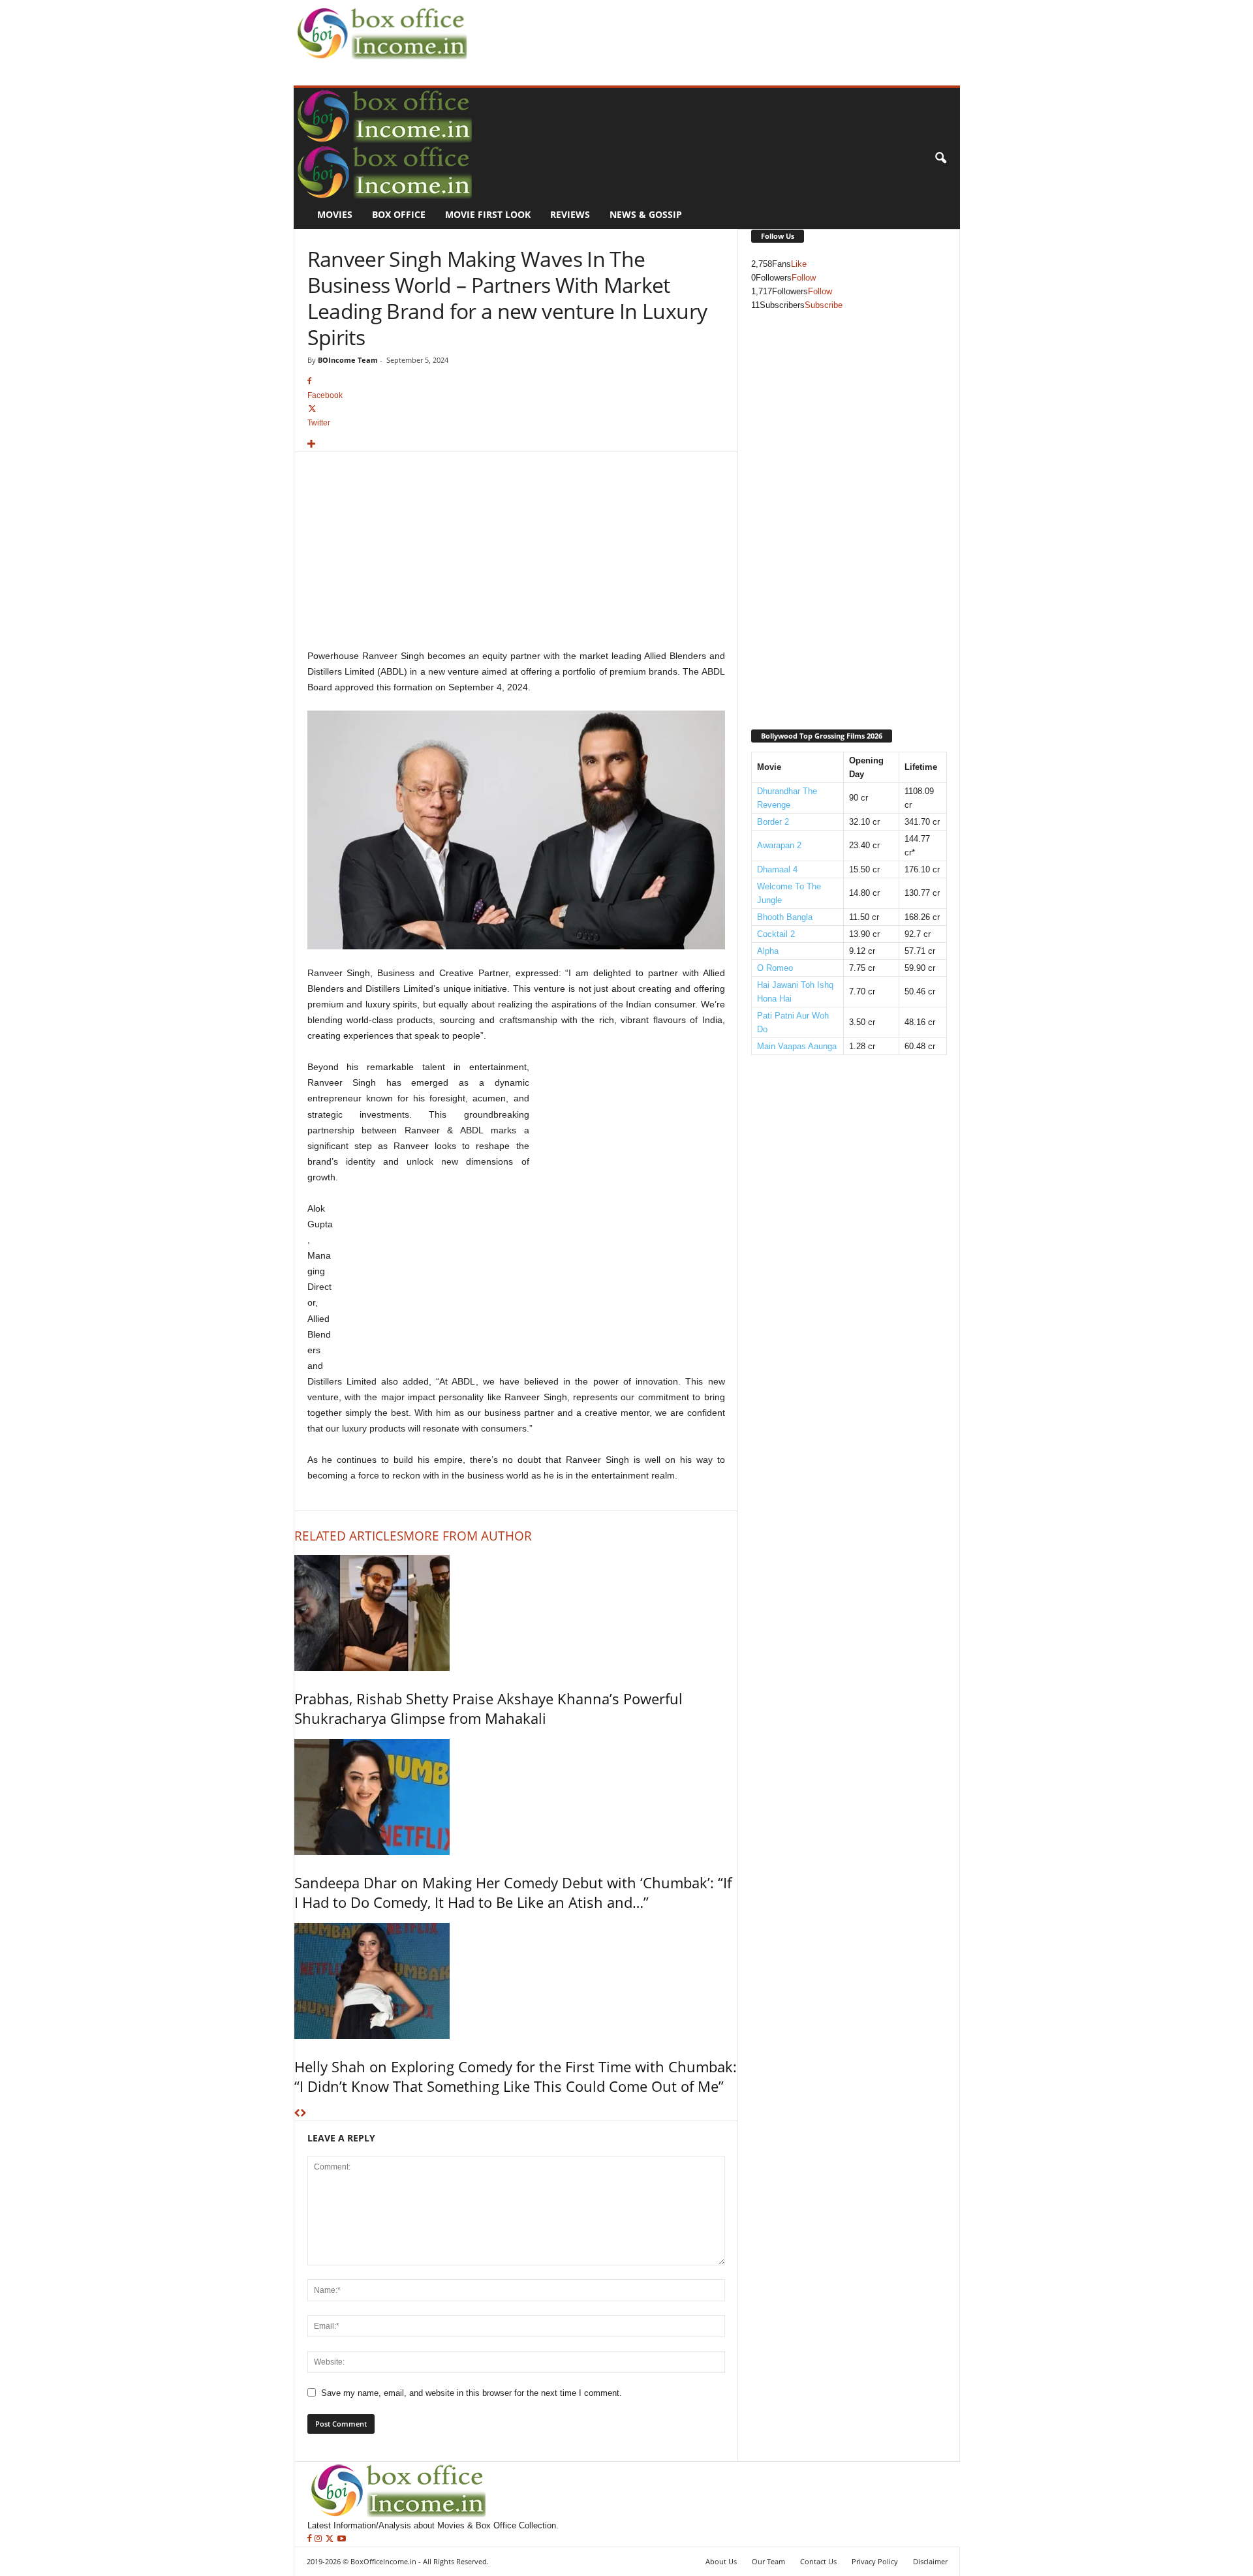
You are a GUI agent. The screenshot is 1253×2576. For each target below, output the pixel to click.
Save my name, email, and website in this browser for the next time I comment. (472, 2393)
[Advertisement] (709, 30)
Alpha (768, 951)
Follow (804, 278)
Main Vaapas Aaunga (797, 1046)
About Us (721, 2561)
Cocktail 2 (776, 934)
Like (799, 264)
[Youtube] (342, 2539)
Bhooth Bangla (785, 917)
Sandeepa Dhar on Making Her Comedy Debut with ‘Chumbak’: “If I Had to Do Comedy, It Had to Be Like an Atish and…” (513, 1892)
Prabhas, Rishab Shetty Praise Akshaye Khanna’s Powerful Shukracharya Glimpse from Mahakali (488, 1708)
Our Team (768, 2561)
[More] (516, 445)
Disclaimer (930, 2561)
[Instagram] (319, 2539)
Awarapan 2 (779, 845)
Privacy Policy (875, 2561)
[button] (940, 159)
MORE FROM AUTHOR (468, 1536)
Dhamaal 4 (777, 869)
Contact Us (818, 2561)
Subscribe (824, 305)
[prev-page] (297, 2114)
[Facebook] (311, 2539)
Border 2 (773, 822)
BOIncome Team (348, 360)
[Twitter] (331, 2539)
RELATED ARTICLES (349, 1536)
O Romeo (775, 968)
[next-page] (303, 2114)
